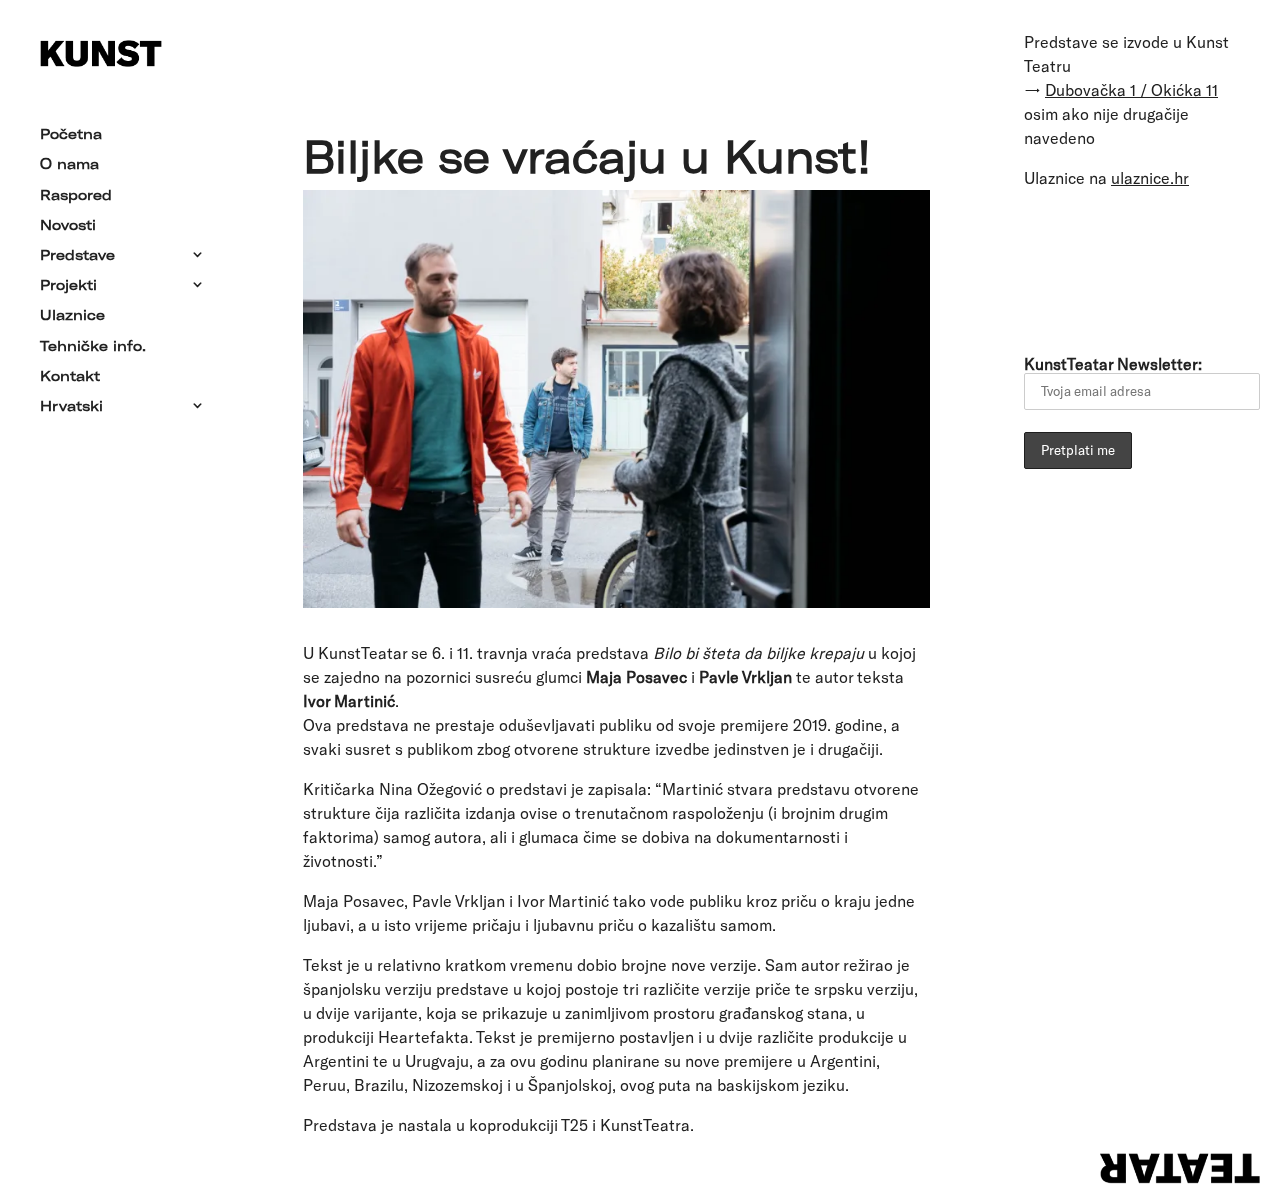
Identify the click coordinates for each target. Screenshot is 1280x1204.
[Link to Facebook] (1103, 268)
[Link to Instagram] (1215, 268)
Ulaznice (72, 316)
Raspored (76, 196)
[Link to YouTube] (1159, 268)
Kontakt (70, 377)
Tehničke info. (93, 347)
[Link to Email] (1047, 268)
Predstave (77, 256)
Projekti (68, 286)
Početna (71, 135)
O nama (69, 165)
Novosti (68, 226)
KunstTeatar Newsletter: (1113, 363)
